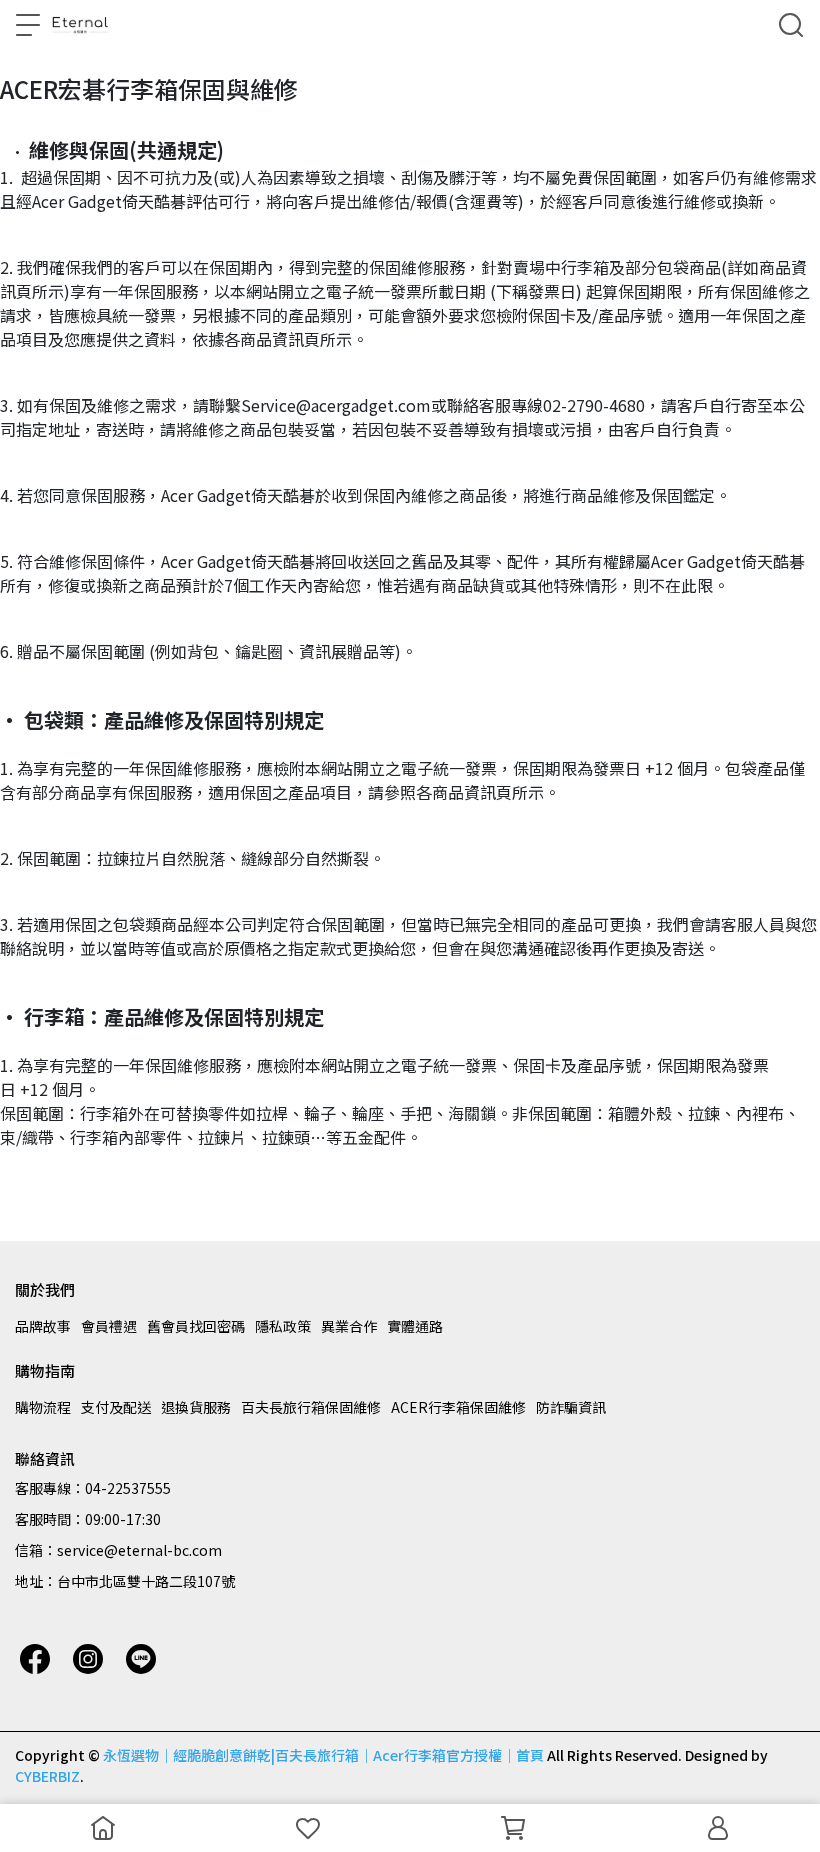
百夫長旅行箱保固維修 (311, 1407)
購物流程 (43, 1407)
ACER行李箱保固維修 (458, 1407)
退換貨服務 (196, 1407)
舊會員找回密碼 (196, 1326)
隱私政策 (283, 1326)
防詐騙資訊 (571, 1407)
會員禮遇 (109, 1326)
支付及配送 (116, 1407)
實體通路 (415, 1326)
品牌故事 (43, 1326)
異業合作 (349, 1326)
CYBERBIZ (47, 1776)
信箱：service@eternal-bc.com (118, 1550)
